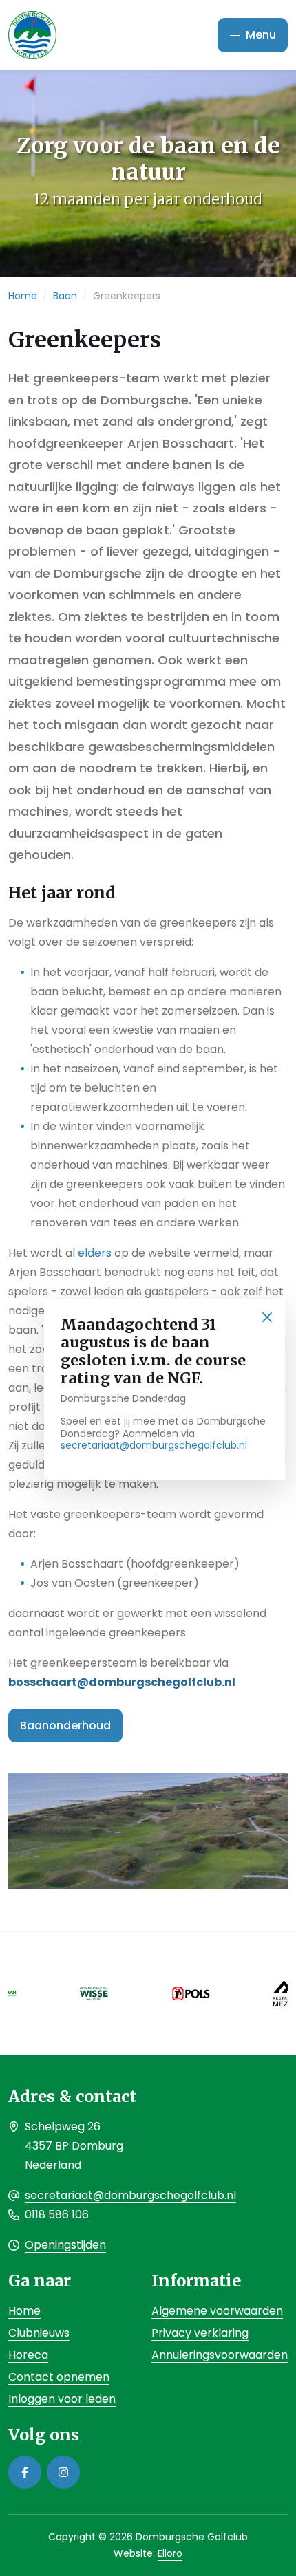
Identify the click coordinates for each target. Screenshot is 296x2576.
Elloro (170, 2553)
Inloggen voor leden (62, 2399)
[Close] (267, 1318)
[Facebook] (25, 2472)
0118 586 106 (57, 2215)
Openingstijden (65, 2245)
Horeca (28, 2355)
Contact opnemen (59, 2377)
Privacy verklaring (200, 2333)
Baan (65, 296)
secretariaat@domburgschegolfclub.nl (154, 1445)
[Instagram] (63, 2472)
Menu (260, 35)
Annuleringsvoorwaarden (220, 2355)
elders (96, 1253)
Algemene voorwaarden (217, 2311)
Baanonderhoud (65, 1725)
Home (23, 296)
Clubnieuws (39, 2333)
